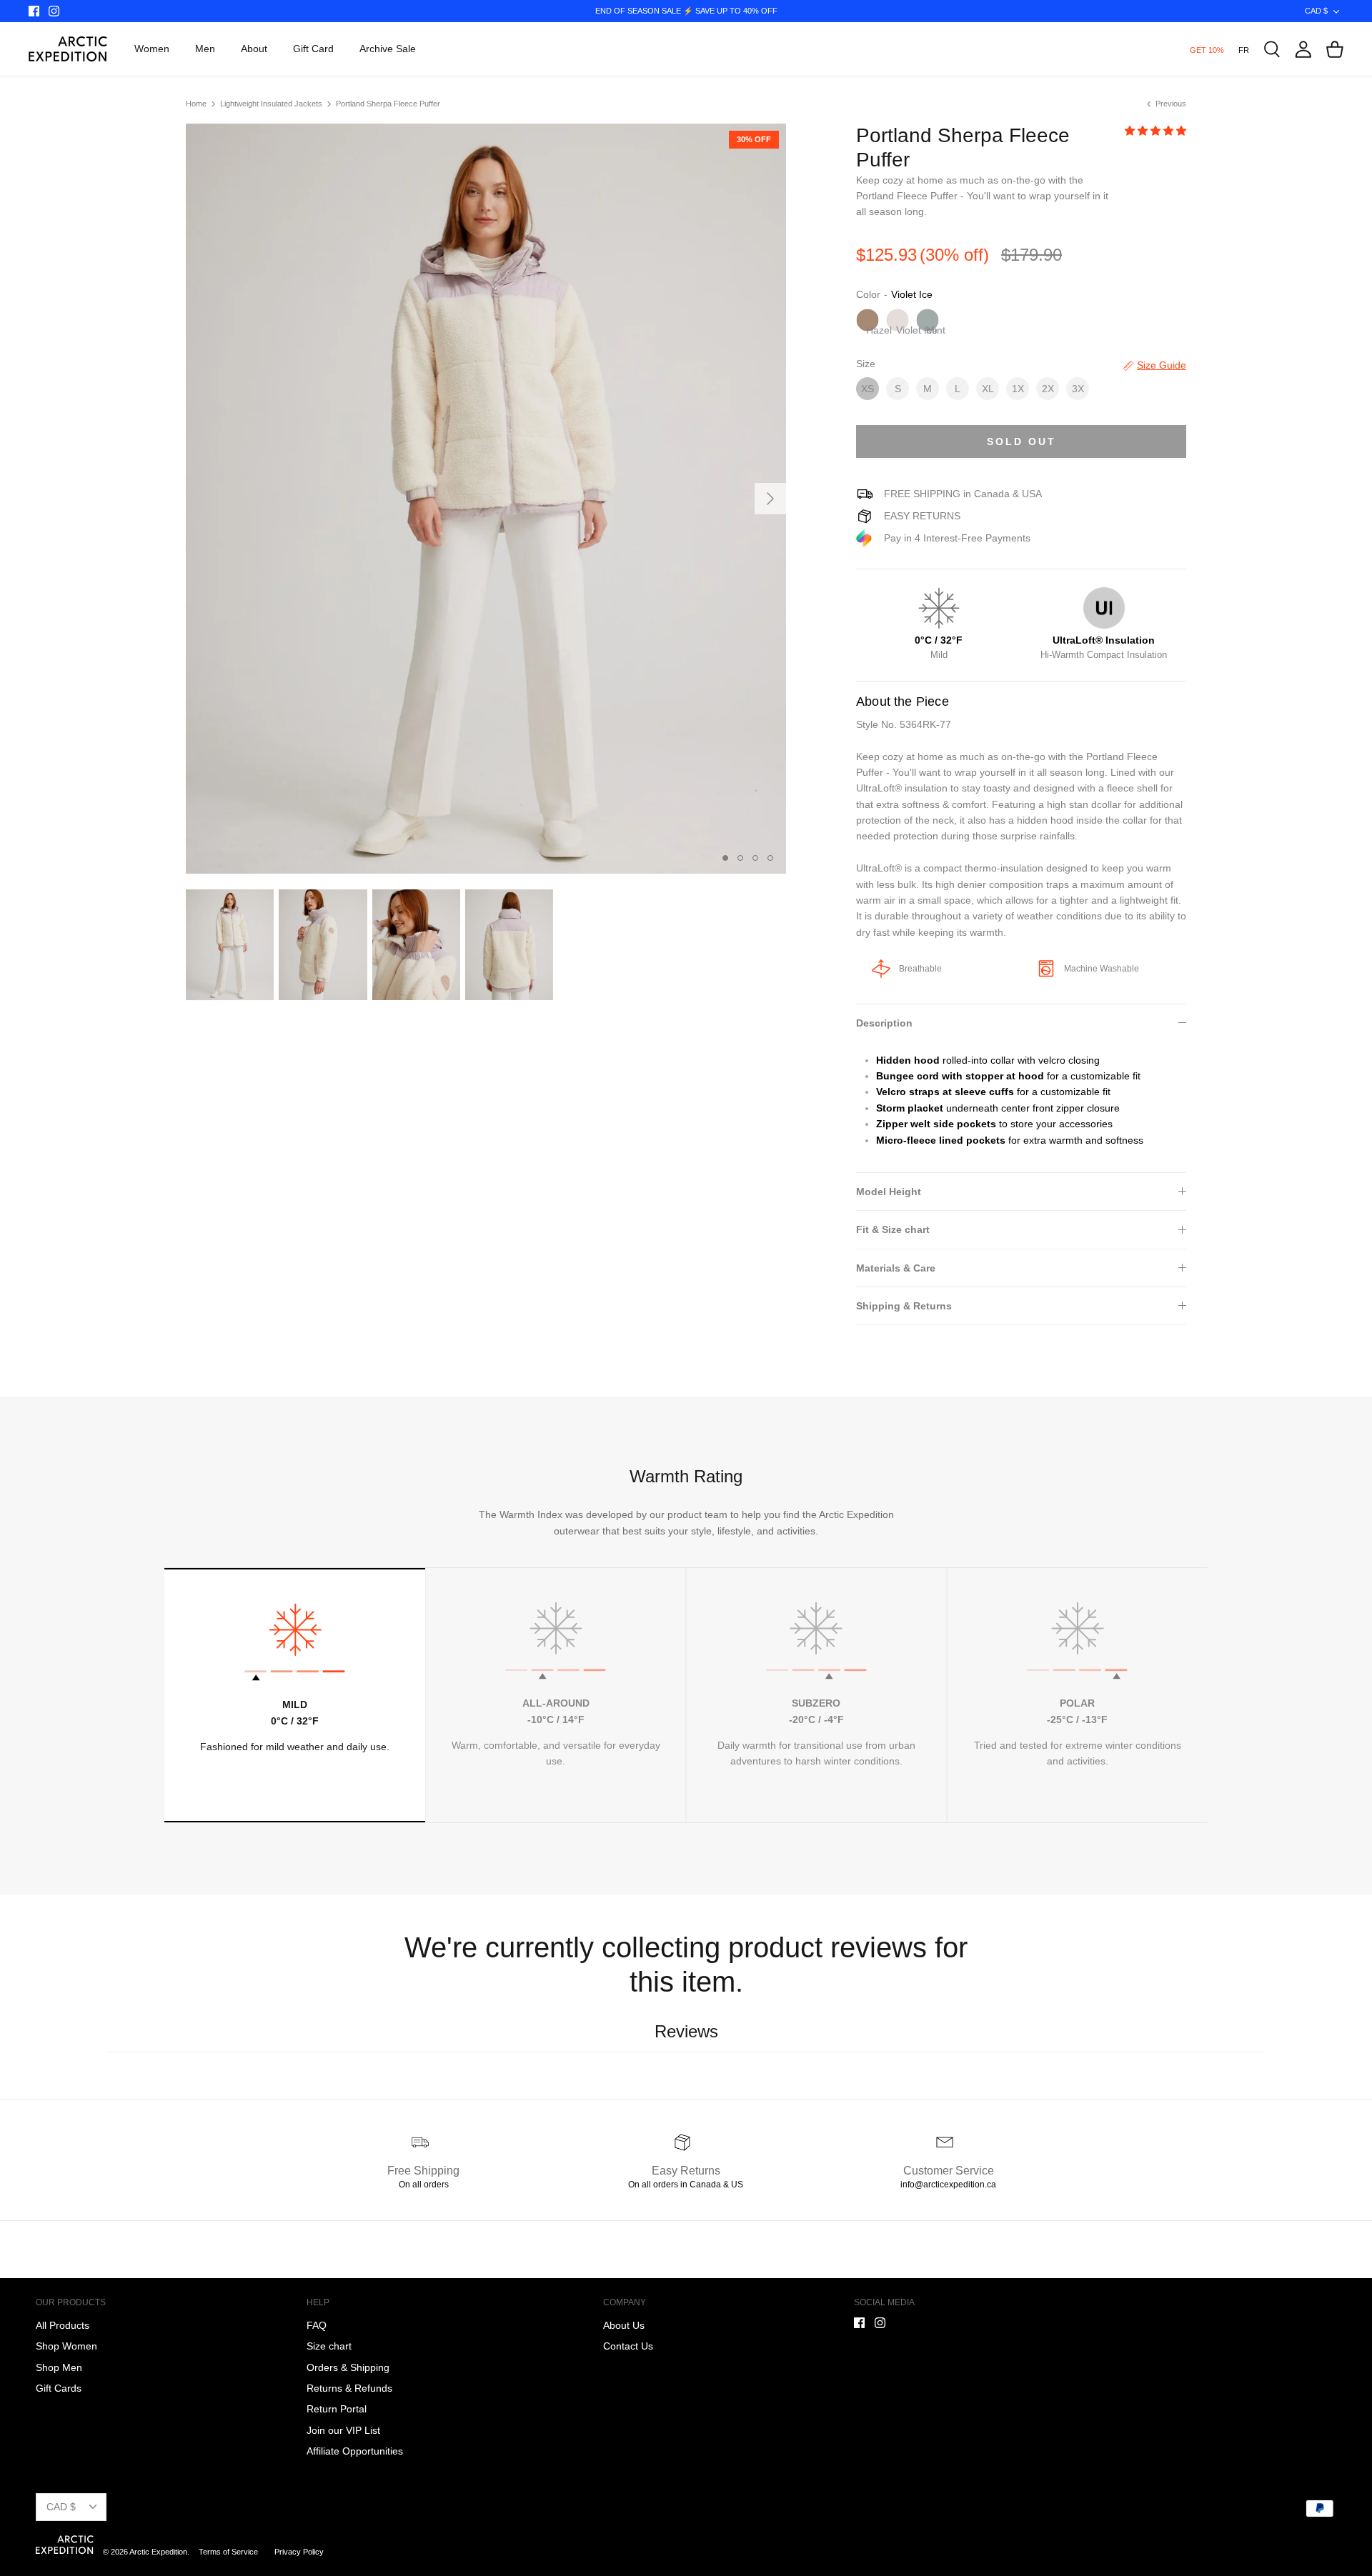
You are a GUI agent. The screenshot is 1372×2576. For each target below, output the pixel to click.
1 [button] (727, 859)
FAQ (317, 2325)
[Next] (770, 499)
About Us (624, 2325)
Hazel (873, 328)
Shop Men (59, 2367)
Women (152, 49)
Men (205, 49)
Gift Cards (59, 2388)
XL (988, 389)
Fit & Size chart (893, 1229)
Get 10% (1207, 50)
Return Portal (337, 2409)
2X (1048, 389)
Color (868, 294)
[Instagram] (54, 11)
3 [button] (757, 859)
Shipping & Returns (904, 1306)
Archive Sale (388, 49)
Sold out (1021, 441)
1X (1018, 389)
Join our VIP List (343, 2430)
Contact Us (628, 2346)
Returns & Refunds (349, 2388)
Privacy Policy (299, 2552)
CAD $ (1316, 11)
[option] (486, 499)
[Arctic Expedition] (68, 49)
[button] (1155, 131)
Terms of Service (229, 2552)
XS (868, 389)
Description (884, 1023)
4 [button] (772, 859)
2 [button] (742, 859)
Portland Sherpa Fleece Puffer (388, 104)
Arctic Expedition (158, 2552)
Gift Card (313, 49)
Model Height (889, 1192)
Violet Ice (903, 328)
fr (1244, 50)
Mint (933, 328)
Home (196, 104)
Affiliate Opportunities (355, 2451)
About (254, 49)
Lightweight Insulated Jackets (271, 104)
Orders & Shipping (348, 2367)
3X (1078, 389)
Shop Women (66, 2346)
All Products (63, 2325)
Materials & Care (896, 1268)
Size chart (329, 2346)
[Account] (1303, 49)
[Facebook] (34, 11)
